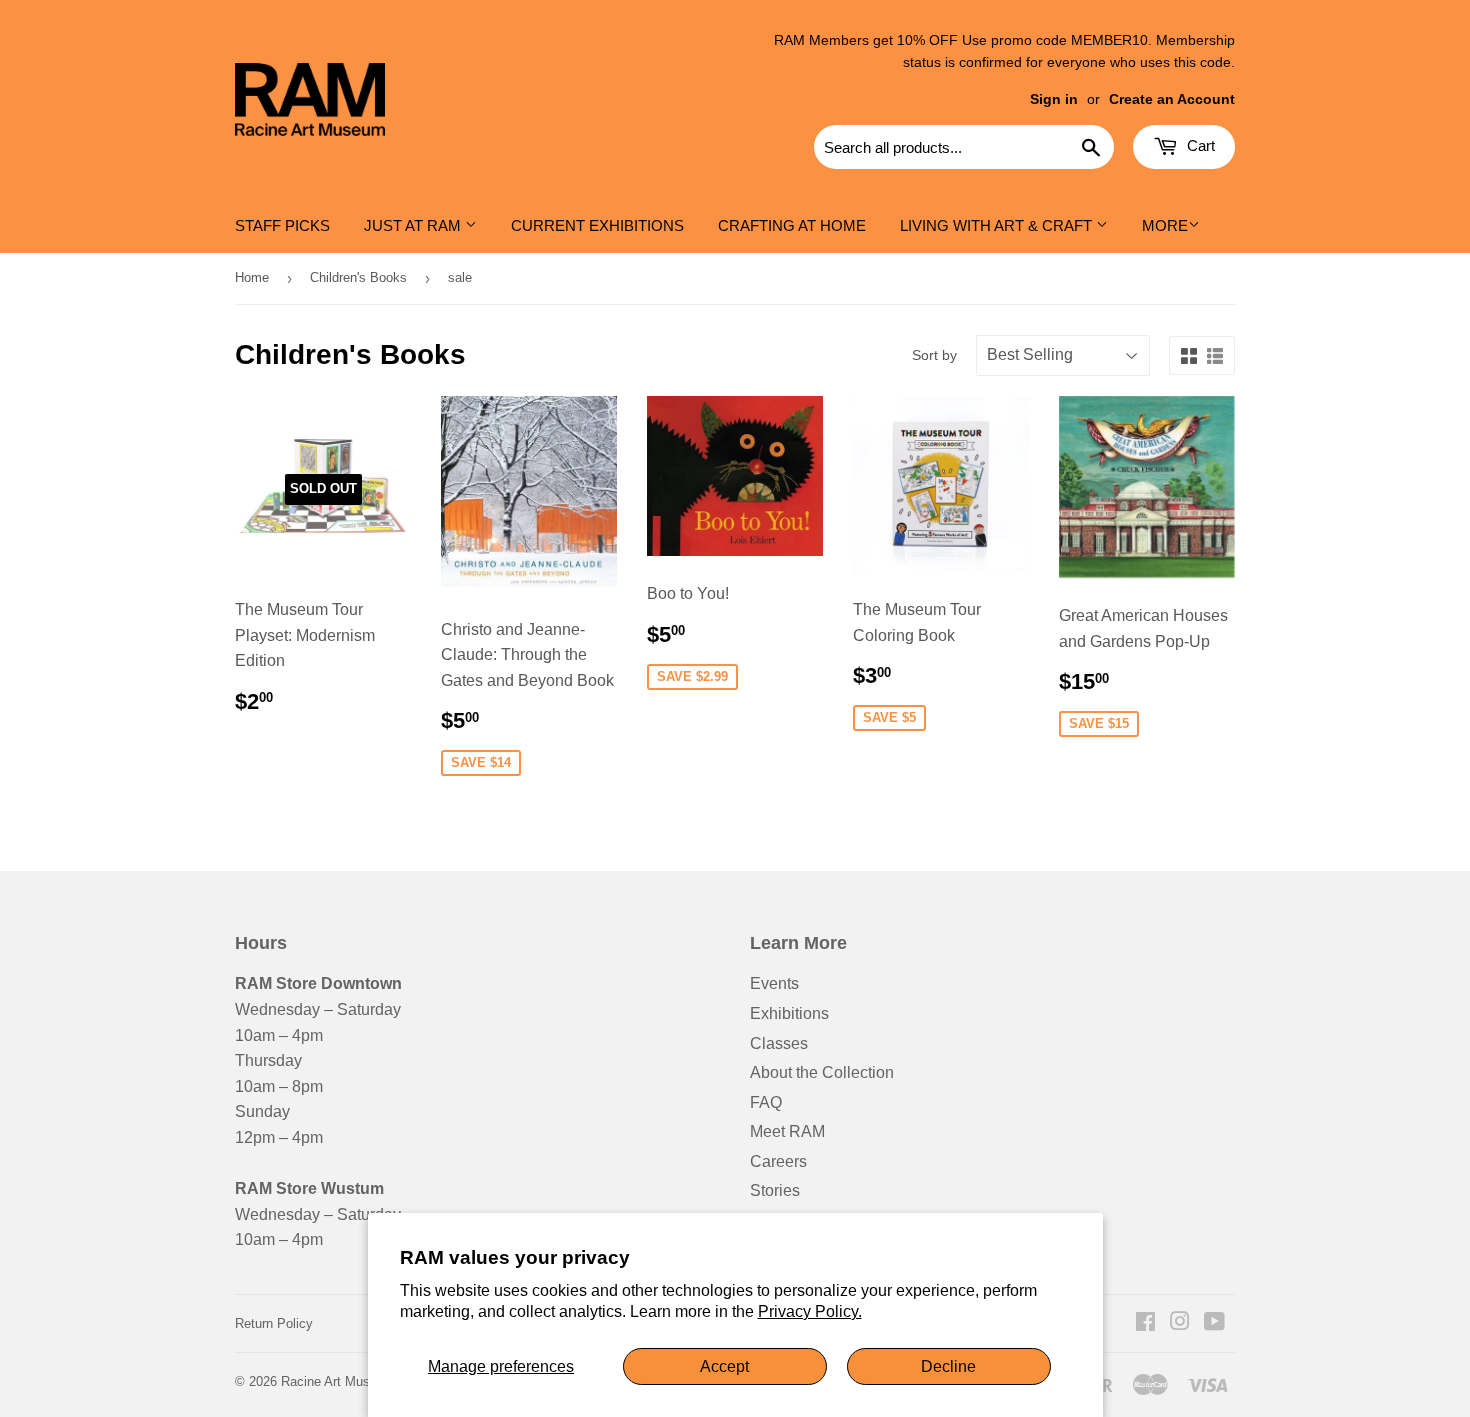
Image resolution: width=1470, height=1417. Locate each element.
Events (774, 983)
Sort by (934, 355)
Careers (778, 1161)
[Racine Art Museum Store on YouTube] (1214, 1323)
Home (252, 277)
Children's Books (358, 277)
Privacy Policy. (810, 1311)
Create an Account (1172, 99)
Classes (779, 1043)
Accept (724, 1366)
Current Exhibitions (597, 225)
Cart (1199, 145)
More (1165, 225)
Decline (948, 1366)
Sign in (1054, 99)
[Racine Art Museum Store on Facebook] (1145, 1323)
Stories (775, 1190)
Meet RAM (787, 1131)
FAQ (766, 1102)
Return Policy (274, 1323)
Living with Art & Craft (998, 225)
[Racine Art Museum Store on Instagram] (1180, 1323)
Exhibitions (789, 1013)
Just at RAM (414, 225)
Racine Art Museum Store (355, 1381)
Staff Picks (282, 225)
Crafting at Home (792, 225)
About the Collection (822, 1072)
